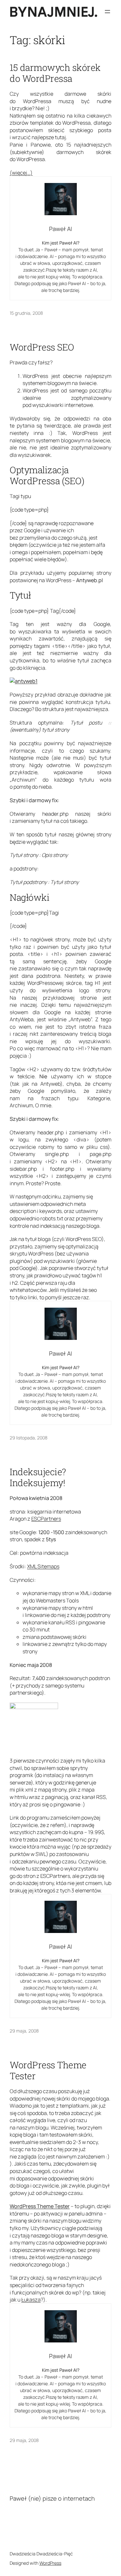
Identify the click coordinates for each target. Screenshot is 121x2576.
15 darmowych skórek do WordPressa (55, 73)
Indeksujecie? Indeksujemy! (38, 1477)
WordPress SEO (42, 347)
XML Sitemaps (43, 1566)
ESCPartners (46, 1519)
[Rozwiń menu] (107, 12)
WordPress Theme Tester (48, 2071)
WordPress (50, 2563)
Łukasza (31, 2300)
